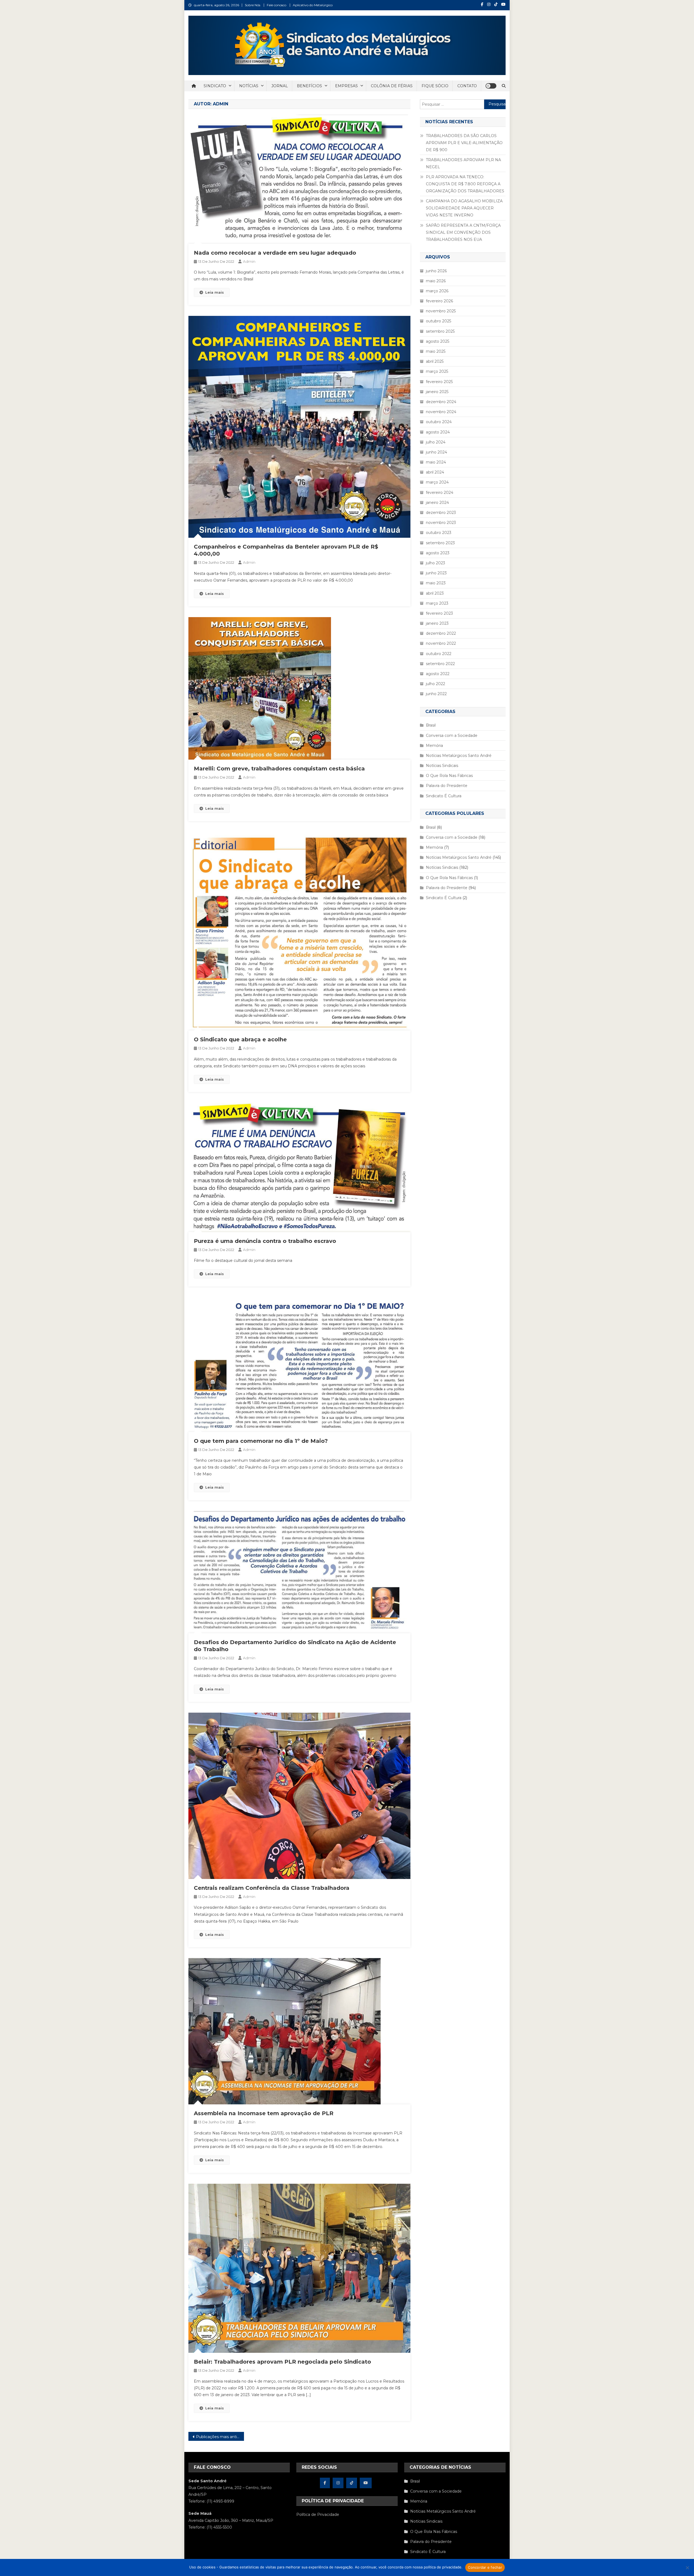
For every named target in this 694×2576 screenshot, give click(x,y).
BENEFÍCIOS (309, 86)
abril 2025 (435, 361)
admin (249, 261)
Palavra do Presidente (447, 786)
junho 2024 (436, 452)
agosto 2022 (438, 674)
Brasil (431, 725)
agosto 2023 (438, 553)
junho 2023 (436, 573)
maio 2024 (436, 462)
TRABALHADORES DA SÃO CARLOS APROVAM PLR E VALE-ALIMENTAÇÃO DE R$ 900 (464, 143)
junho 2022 (436, 694)
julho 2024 (436, 442)
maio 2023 (436, 583)
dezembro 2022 (441, 633)
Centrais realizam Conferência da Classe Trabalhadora (272, 1888)
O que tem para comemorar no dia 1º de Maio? (261, 1441)
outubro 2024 (439, 422)
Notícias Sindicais (442, 766)
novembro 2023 (441, 523)
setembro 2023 (440, 543)
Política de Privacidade (318, 2515)
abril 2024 (435, 472)
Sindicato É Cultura (444, 796)
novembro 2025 (441, 311)
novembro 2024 (441, 412)
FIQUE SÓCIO (435, 86)
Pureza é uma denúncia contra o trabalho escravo (265, 1241)
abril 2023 (435, 593)
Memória (434, 746)
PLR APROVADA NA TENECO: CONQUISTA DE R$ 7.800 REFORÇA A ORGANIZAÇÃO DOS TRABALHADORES (465, 184)
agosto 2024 (438, 432)
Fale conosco (277, 5)
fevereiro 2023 (439, 613)
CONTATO (467, 86)
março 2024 (437, 482)
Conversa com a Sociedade (452, 735)
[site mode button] (491, 86)
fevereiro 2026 (439, 301)
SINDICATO (215, 86)
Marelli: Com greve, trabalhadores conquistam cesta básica (279, 769)
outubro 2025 (438, 321)
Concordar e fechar (485, 2567)
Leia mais (215, 292)
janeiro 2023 (437, 623)
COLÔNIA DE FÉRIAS (392, 86)
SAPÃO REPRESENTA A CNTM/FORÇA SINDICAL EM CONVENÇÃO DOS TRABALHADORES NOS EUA (463, 232)
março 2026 (437, 291)
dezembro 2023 (441, 513)
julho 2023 (436, 563)
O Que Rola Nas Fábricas (449, 776)
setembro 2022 (440, 664)
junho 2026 (436, 271)
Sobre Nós (253, 5)
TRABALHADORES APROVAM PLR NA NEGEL (463, 163)
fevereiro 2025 (439, 382)
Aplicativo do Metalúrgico (313, 5)
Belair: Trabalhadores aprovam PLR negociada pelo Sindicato (282, 2362)
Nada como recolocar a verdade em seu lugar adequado (275, 253)
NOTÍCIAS (249, 86)
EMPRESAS (346, 86)
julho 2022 (436, 684)
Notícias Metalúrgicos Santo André (459, 756)
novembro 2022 (441, 643)
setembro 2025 (440, 331)
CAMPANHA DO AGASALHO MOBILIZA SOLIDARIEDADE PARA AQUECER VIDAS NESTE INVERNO (464, 208)
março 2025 (437, 371)
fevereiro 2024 (440, 492)
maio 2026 (436, 281)
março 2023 (437, 603)
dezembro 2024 (441, 402)
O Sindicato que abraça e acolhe (240, 1039)
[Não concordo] (687, 2568)
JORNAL (280, 86)
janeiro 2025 (437, 392)
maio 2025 (436, 351)
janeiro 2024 (437, 503)
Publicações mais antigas (220, 2437)
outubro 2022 (439, 654)
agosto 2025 (438, 341)
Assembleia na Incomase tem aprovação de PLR (264, 2113)
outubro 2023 (439, 533)
